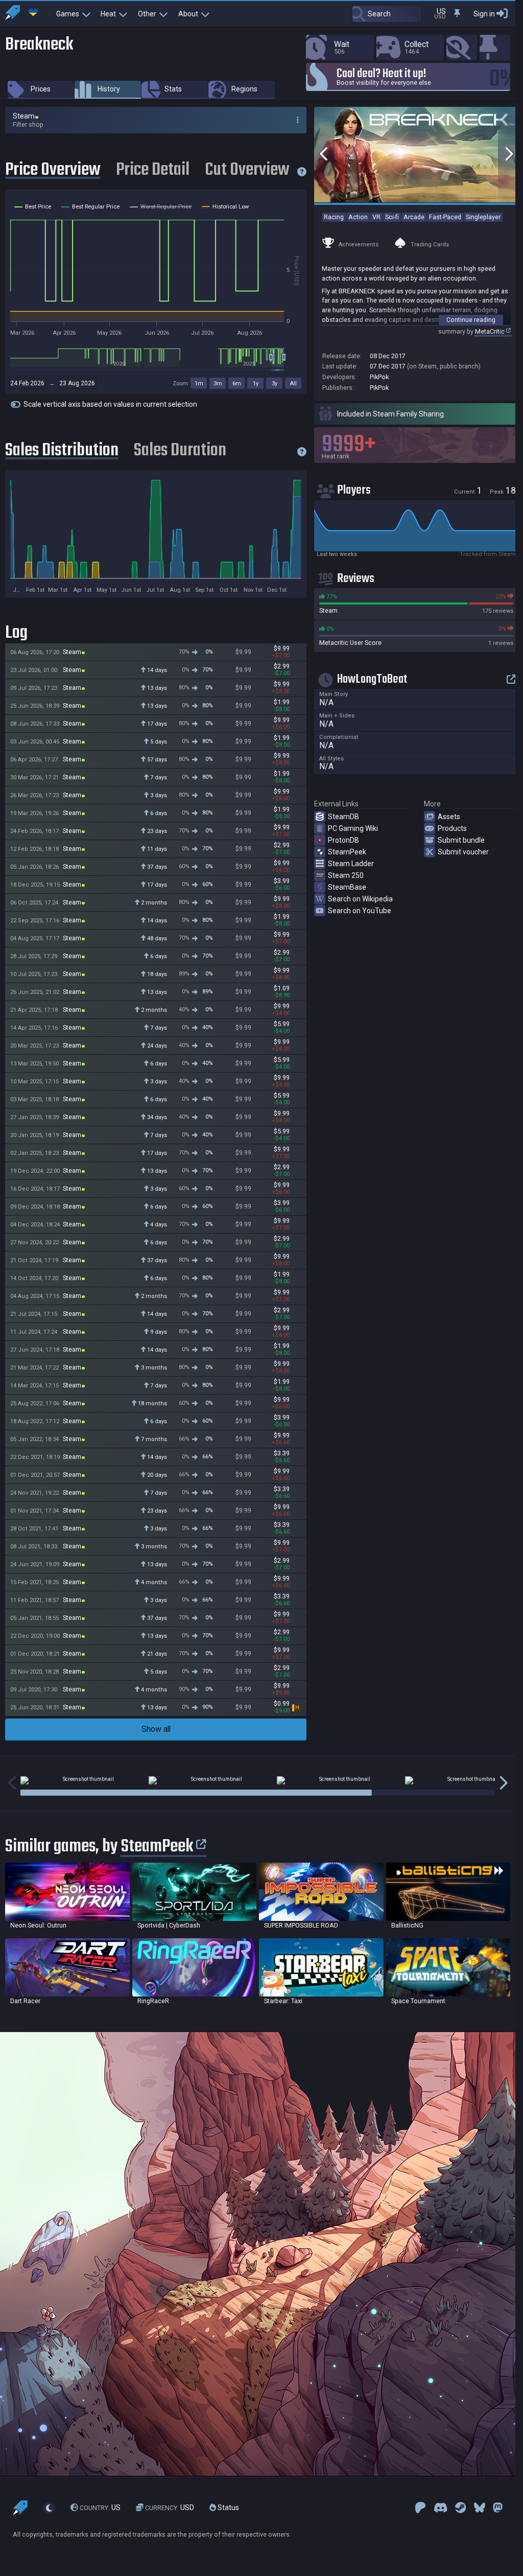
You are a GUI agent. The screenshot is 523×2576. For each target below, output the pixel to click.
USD (170, 2508)
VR (376, 217)
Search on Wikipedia (360, 899)
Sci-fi (392, 217)
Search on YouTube (360, 911)
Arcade (414, 217)
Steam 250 (346, 875)
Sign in (484, 14)
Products (452, 828)
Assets (449, 817)
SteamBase (347, 887)
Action (358, 217)
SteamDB (343, 817)
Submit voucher (463, 852)
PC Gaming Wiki (353, 828)
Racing (334, 217)
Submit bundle (461, 840)
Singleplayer (483, 217)
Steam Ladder (351, 864)
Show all (156, 1729)
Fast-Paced (445, 217)
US (100, 2508)
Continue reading (471, 320)
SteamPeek (347, 852)
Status (228, 2508)
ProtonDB (343, 840)
